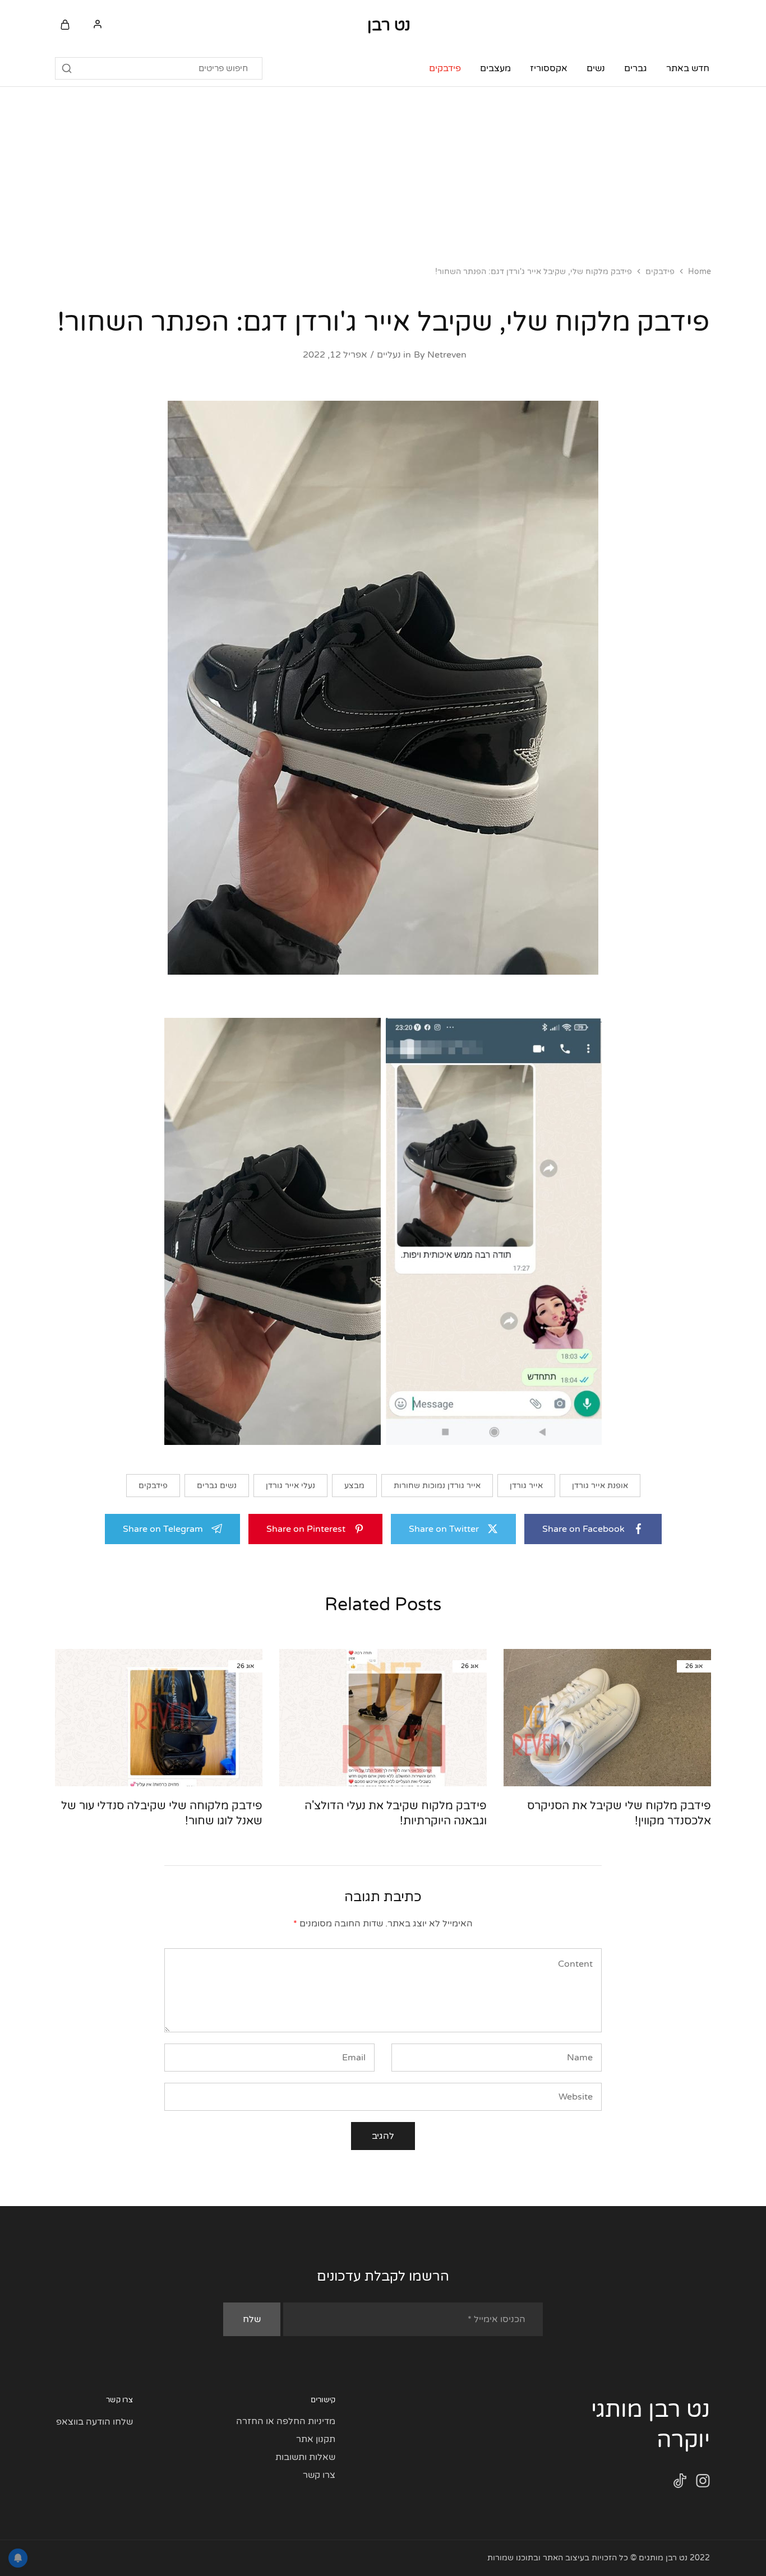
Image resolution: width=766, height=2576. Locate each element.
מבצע (354, 1486)
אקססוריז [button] (549, 68)
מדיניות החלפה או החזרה (286, 2421)
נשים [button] (596, 68)
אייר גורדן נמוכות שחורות (437, 1486)
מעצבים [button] (495, 68)
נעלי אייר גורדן (290, 1486)
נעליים (389, 355)
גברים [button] (636, 68)
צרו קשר (319, 2475)
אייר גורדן (526, 1486)
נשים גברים (217, 1486)
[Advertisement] (383, 171)
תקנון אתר (316, 2439)
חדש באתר (688, 68)
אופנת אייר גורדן (600, 1486)
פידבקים (445, 68)
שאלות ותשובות (305, 2457)
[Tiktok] (680, 2483)
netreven (447, 355)
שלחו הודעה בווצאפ (94, 2422)
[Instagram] (703, 2483)
